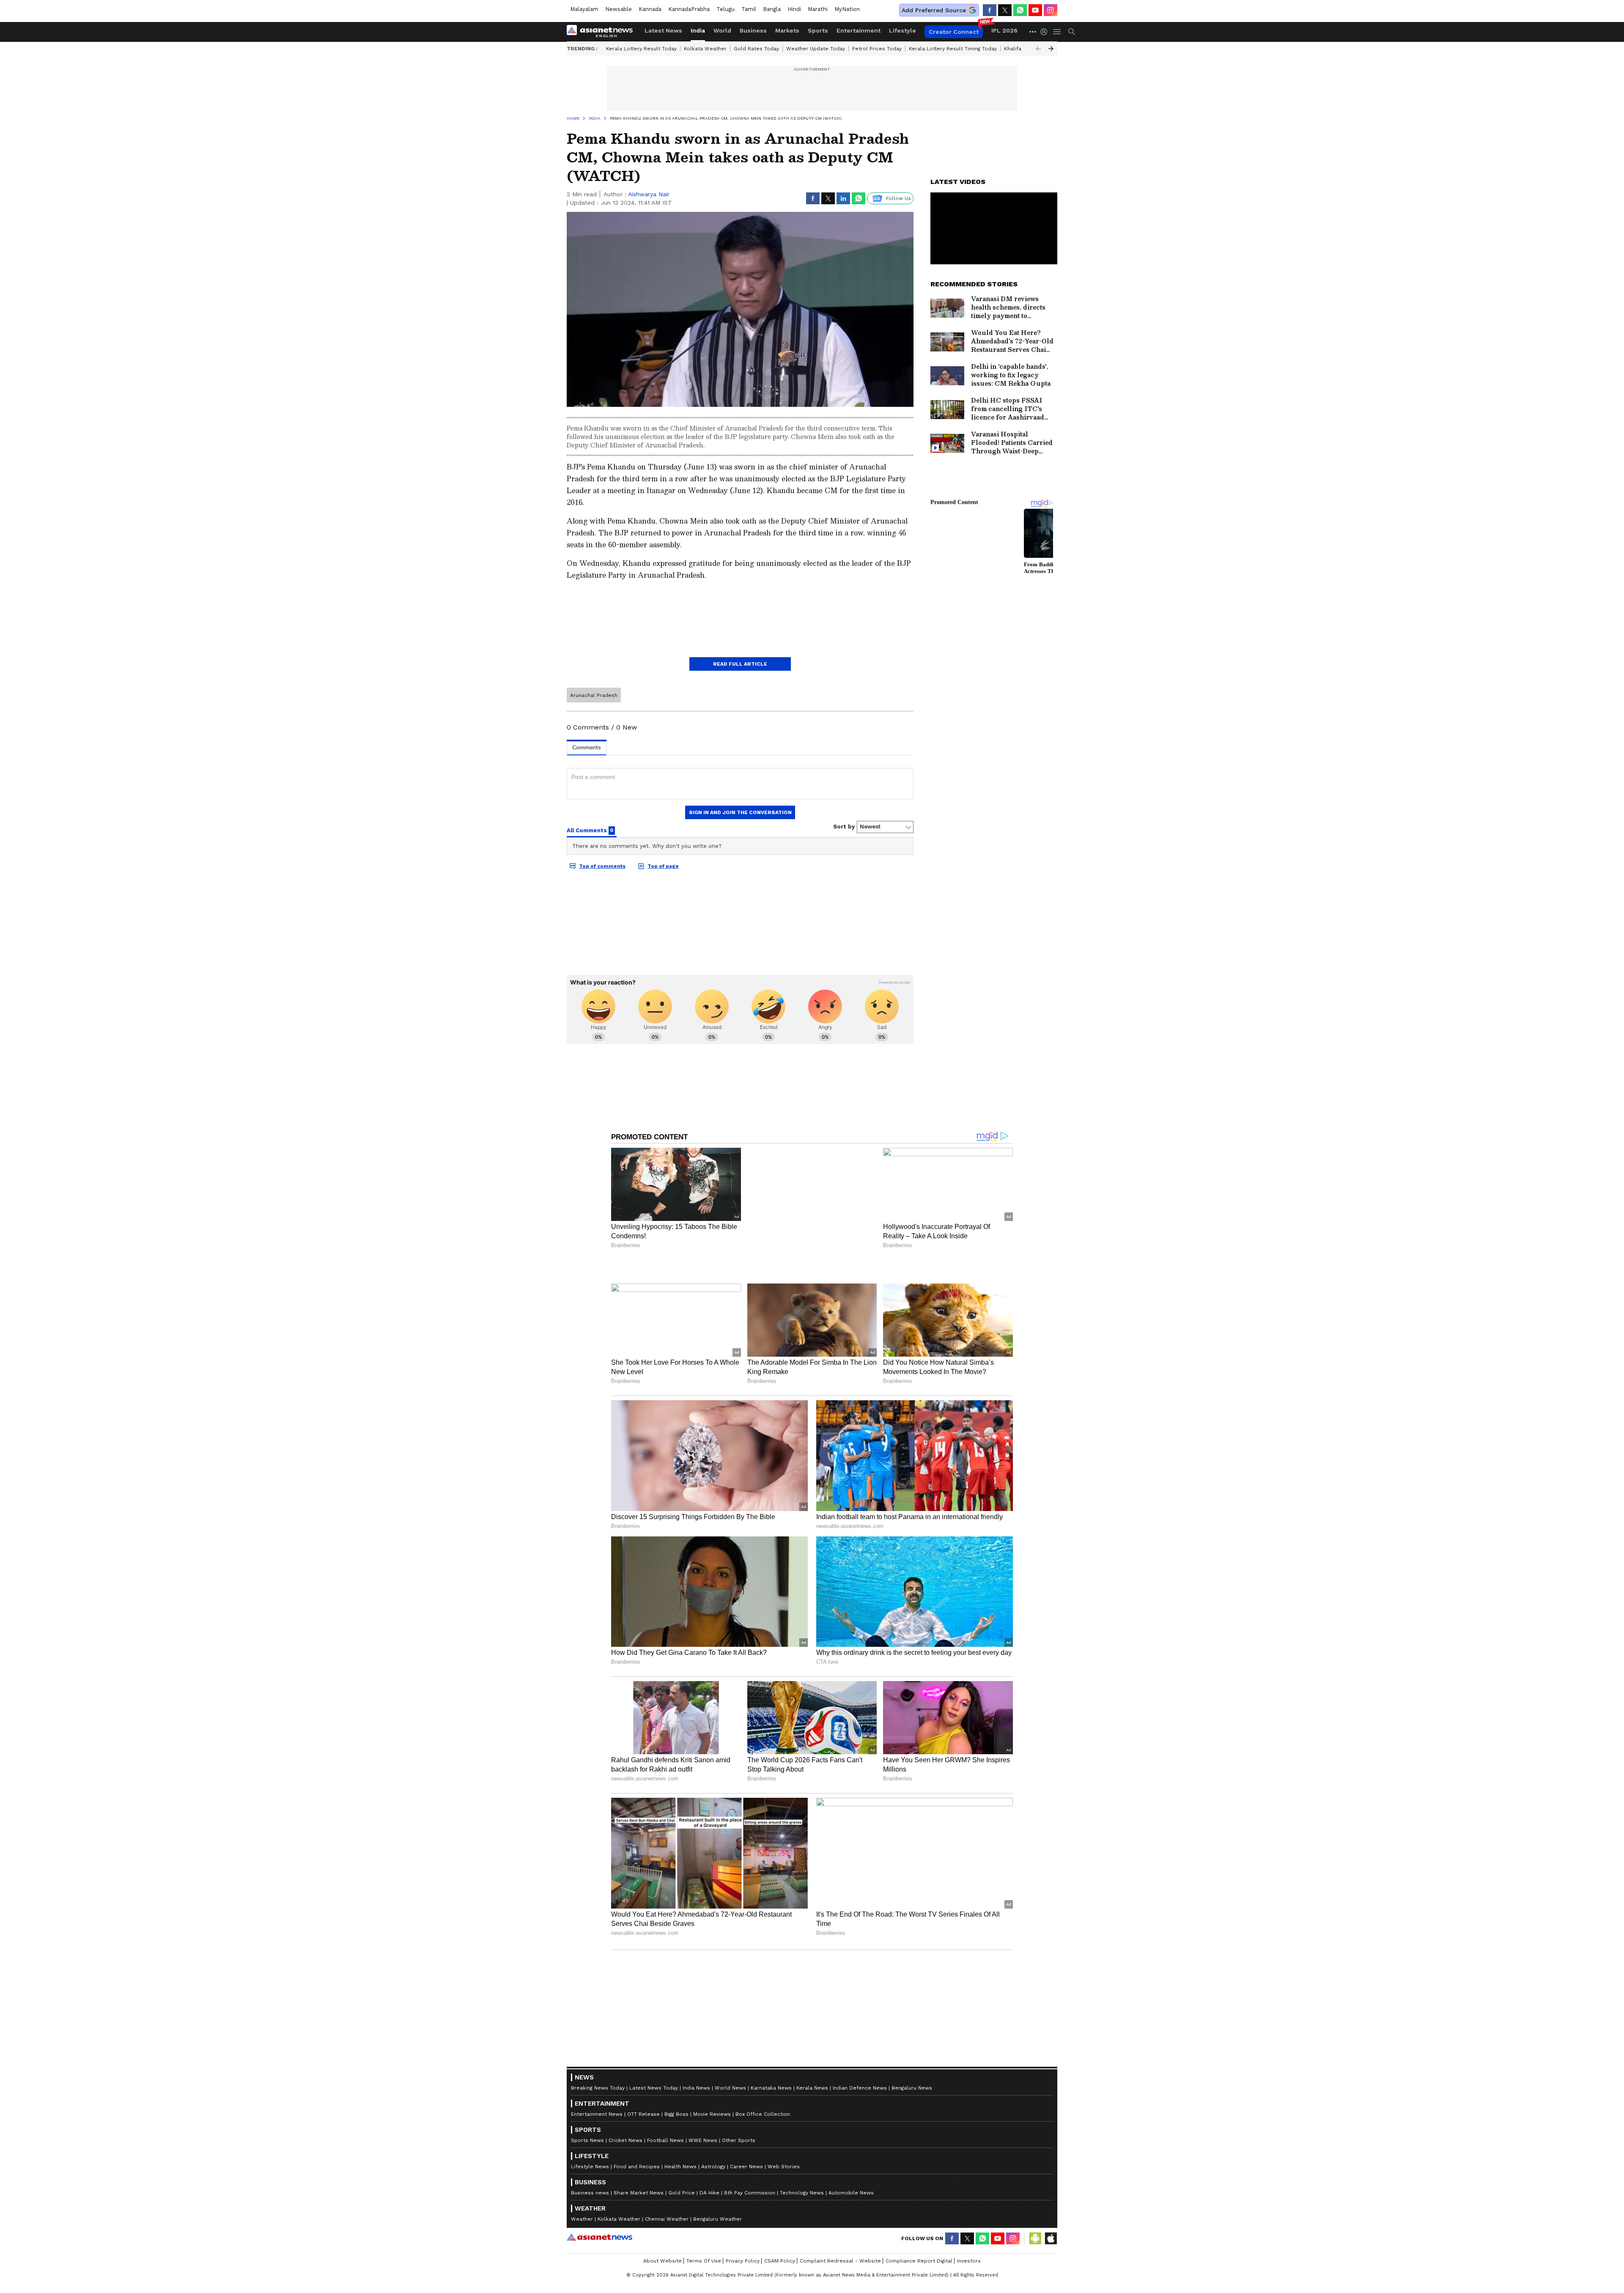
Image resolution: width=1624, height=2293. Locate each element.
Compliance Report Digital (919, 2131)
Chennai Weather (667, 2089)
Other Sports (739, 2010)
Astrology (713, 2036)
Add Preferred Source (934, 10)
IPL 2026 (1004, 30)
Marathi (818, 9)
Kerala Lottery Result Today (641, 49)
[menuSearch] (1072, 32)
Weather (582, 2089)
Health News (680, 2036)
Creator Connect (954, 32)
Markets (787, 30)
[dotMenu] (1033, 32)
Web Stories (784, 2036)
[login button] (1046, 32)
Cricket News (625, 2010)
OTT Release (643, 1984)
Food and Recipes (637, 2036)
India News (696, 1958)
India (698, 30)
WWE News (703, 2010)
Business (753, 30)
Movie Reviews (712, 1984)
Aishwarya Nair (649, 194)
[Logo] (603, 32)
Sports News (587, 2010)
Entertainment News (597, 1984)
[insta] (1051, 10)
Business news (590, 2063)
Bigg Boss (676, 1984)
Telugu (726, 9)
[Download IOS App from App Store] (1051, 2108)
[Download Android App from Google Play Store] (1035, 2108)
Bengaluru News (912, 1958)
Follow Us (898, 198)
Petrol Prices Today (877, 49)
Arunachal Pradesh (594, 695)
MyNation (847, 9)
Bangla (772, 9)
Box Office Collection (763, 1984)
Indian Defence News (860, 1958)
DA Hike (709, 2063)
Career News (746, 2036)
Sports (818, 30)
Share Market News (639, 2063)
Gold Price (682, 2063)
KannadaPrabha (689, 9)
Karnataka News (771, 1958)
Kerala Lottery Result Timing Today (953, 49)
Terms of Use (704, 2131)
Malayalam (584, 9)
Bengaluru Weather (717, 2089)
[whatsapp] (1020, 10)
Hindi (794, 9)
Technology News (802, 2063)
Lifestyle (903, 30)
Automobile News (851, 2063)
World (722, 30)
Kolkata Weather (705, 49)
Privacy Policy (743, 2131)
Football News (665, 2010)
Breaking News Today (598, 1958)
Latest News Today (654, 1958)
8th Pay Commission (750, 2063)
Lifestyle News (590, 2036)
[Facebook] (990, 10)
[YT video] (1035, 10)
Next (1051, 49)
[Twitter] (1005, 10)
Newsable (619, 9)
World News (730, 1958)
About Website (662, 2131)
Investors (969, 2131)
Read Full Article (740, 664)
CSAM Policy (780, 2131)
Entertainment (859, 30)
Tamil (749, 9)
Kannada (650, 9)
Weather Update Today (816, 49)
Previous (1038, 49)
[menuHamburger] (1057, 32)
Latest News (663, 30)
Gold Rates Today (756, 49)
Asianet (599, 2107)
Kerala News (812, 1958)
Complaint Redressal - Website (840, 2131)
